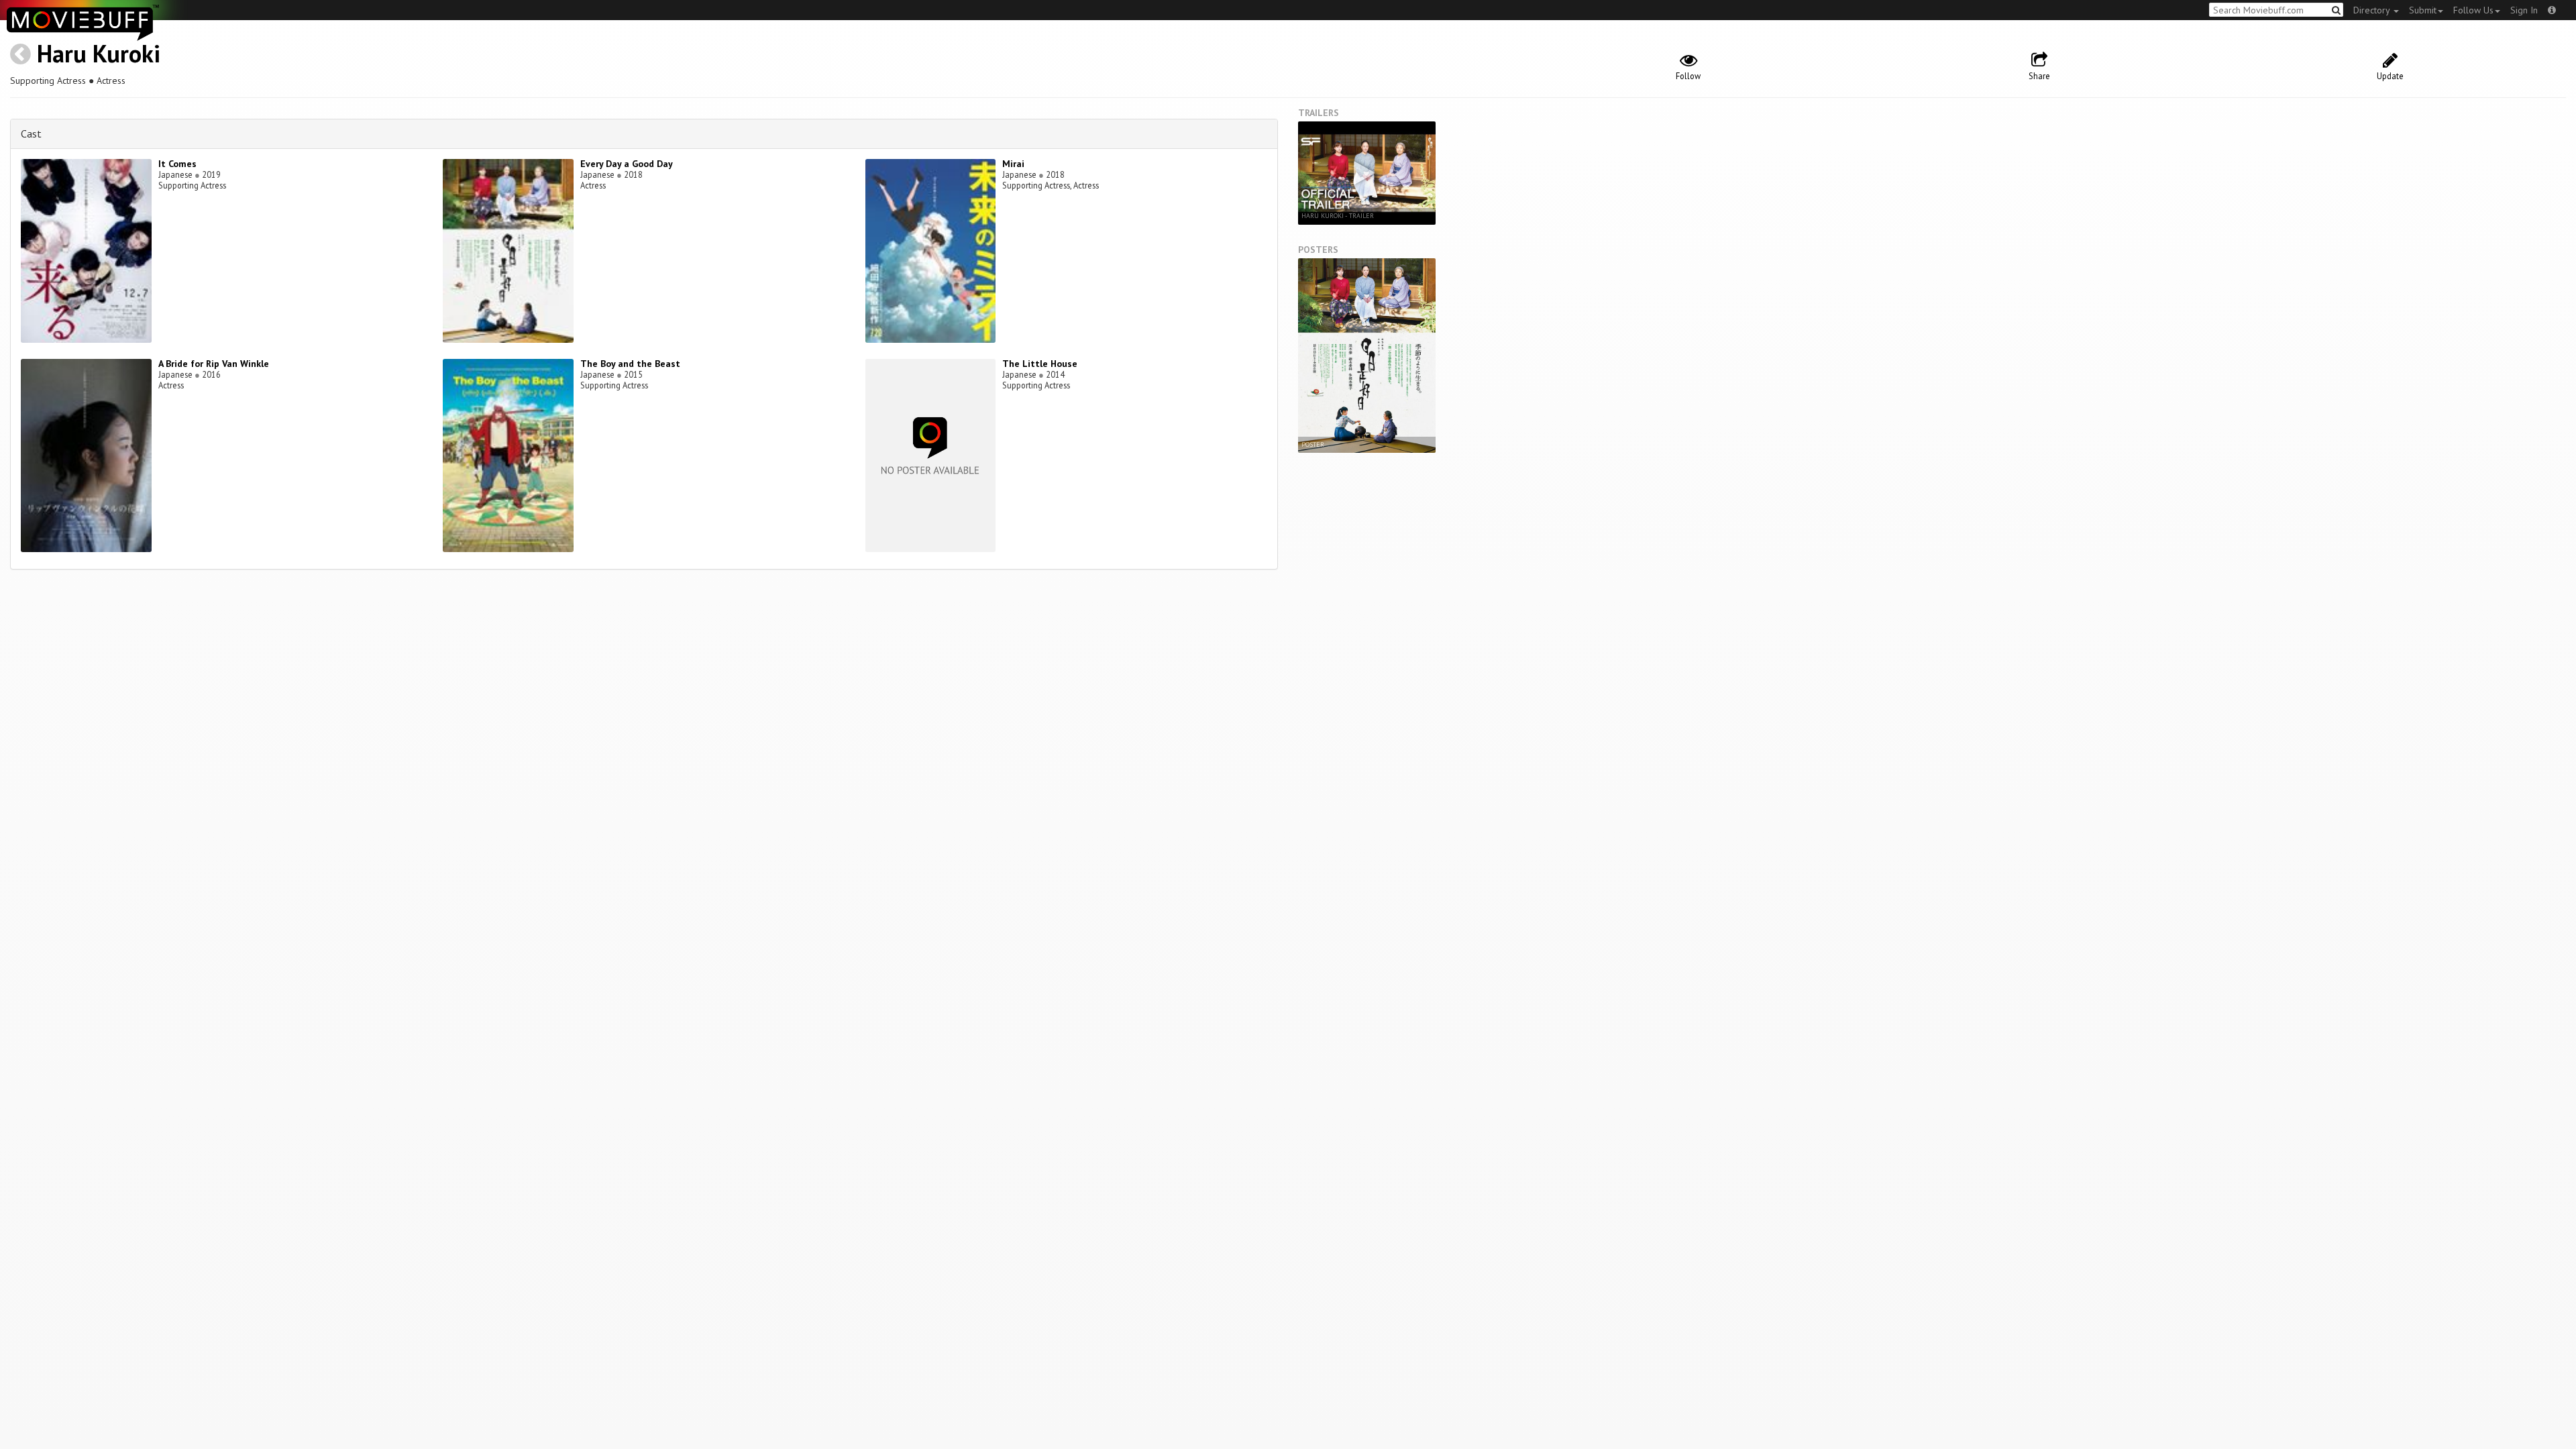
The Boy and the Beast (630, 364)
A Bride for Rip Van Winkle (214, 364)
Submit (2423, 10)
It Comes (177, 164)
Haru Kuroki (99, 53)
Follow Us (2473, 10)
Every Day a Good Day (627, 164)
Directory (2373, 10)
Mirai (1013, 164)
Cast (31, 133)
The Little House (1040, 364)
